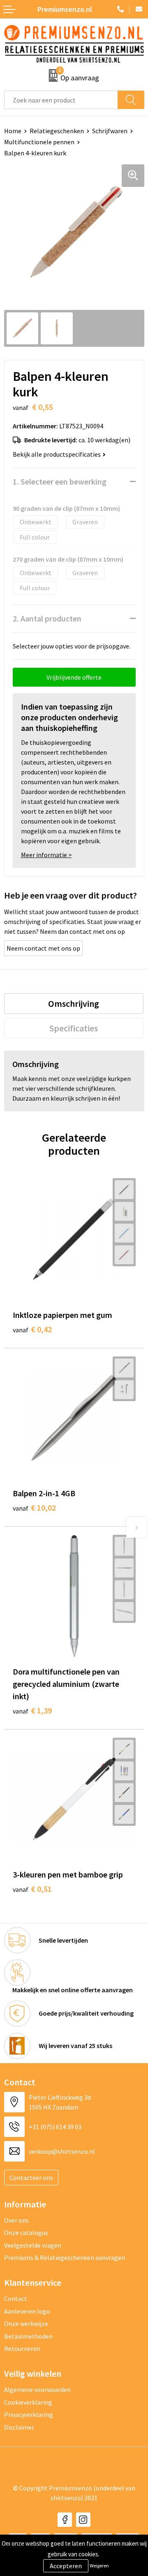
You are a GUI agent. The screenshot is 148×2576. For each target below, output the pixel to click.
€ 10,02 (34, 1508)
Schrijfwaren (110, 131)
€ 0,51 (32, 1889)
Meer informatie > (46, 855)
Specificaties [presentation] (74, 1028)
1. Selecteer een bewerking (60, 481)
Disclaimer (19, 2427)
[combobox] (61, 100)
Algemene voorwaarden (37, 2389)
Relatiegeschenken (57, 131)
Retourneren (22, 2348)
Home (13, 131)
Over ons (16, 2220)
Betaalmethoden (28, 2336)
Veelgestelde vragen (33, 2245)
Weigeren (99, 2566)
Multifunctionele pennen (39, 142)
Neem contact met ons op (43, 948)
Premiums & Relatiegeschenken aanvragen (65, 2257)
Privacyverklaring (29, 2414)
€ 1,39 (32, 1710)
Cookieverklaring (28, 2402)
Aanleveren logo (27, 2311)
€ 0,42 (32, 1329)
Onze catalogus (26, 2232)
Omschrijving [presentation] (74, 1004)
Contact (16, 2298)
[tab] (74, 1004)
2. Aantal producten (47, 618)
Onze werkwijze (26, 2323)
